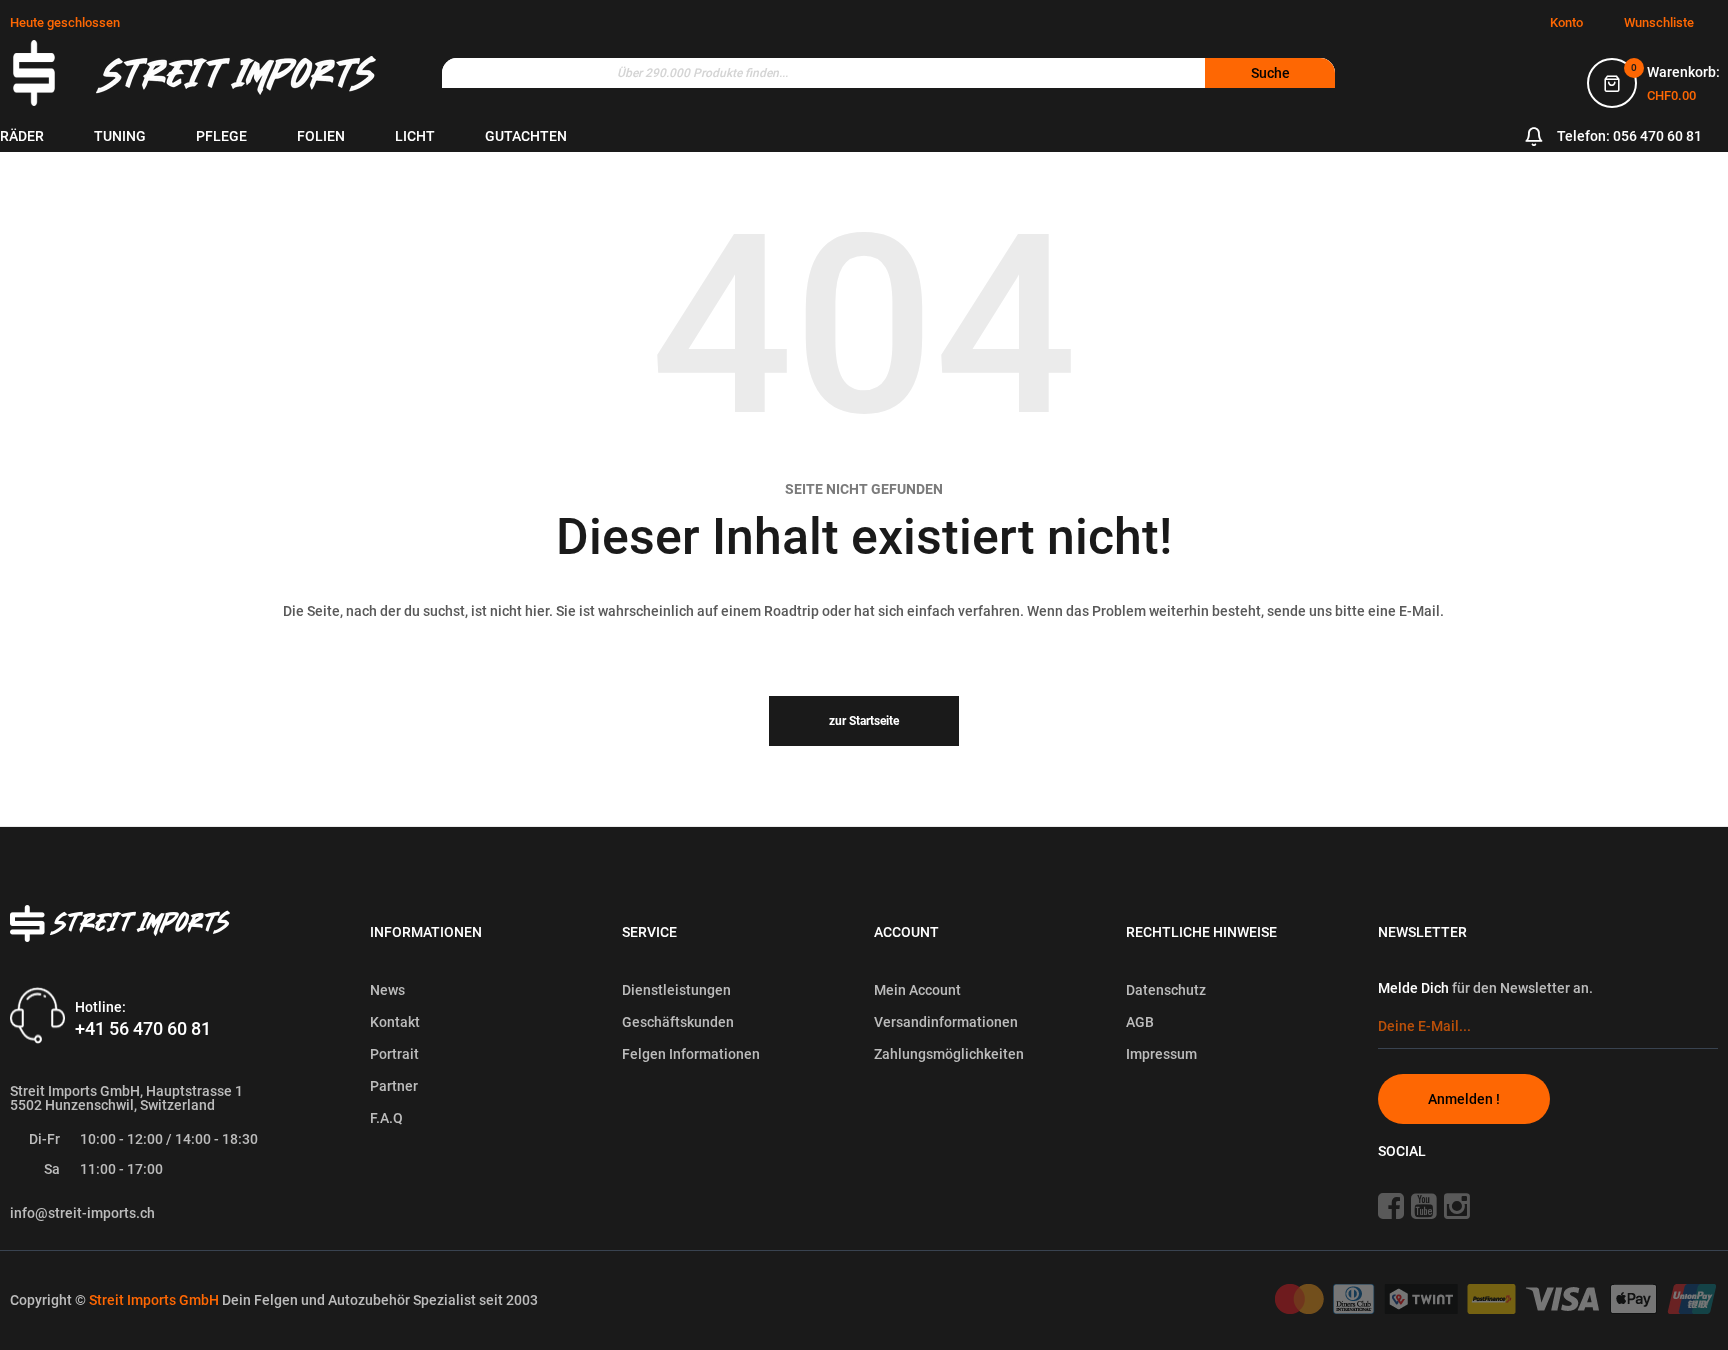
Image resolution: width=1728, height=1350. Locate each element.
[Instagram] (1464, 1206)
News (387, 990)
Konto (1566, 22)
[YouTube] (1426, 1206)
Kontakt (395, 1022)
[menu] (640, 136)
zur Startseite (864, 721)
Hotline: (100, 1006)
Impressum (1161, 1054)
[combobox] (888, 73)
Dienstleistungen (676, 990)
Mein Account (917, 990)
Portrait (394, 1054)
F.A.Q (386, 1118)
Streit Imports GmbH (155, 1300)
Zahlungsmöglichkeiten (949, 1054)
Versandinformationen (946, 1022)
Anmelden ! (1464, 1099)
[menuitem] (22, 136)
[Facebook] (1393, 1206)
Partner (394, 1086)
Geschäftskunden (678, 1022)
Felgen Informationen (691, 1054)
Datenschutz (1166, 990)
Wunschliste (1659, 22)
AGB (1140, 1022)
